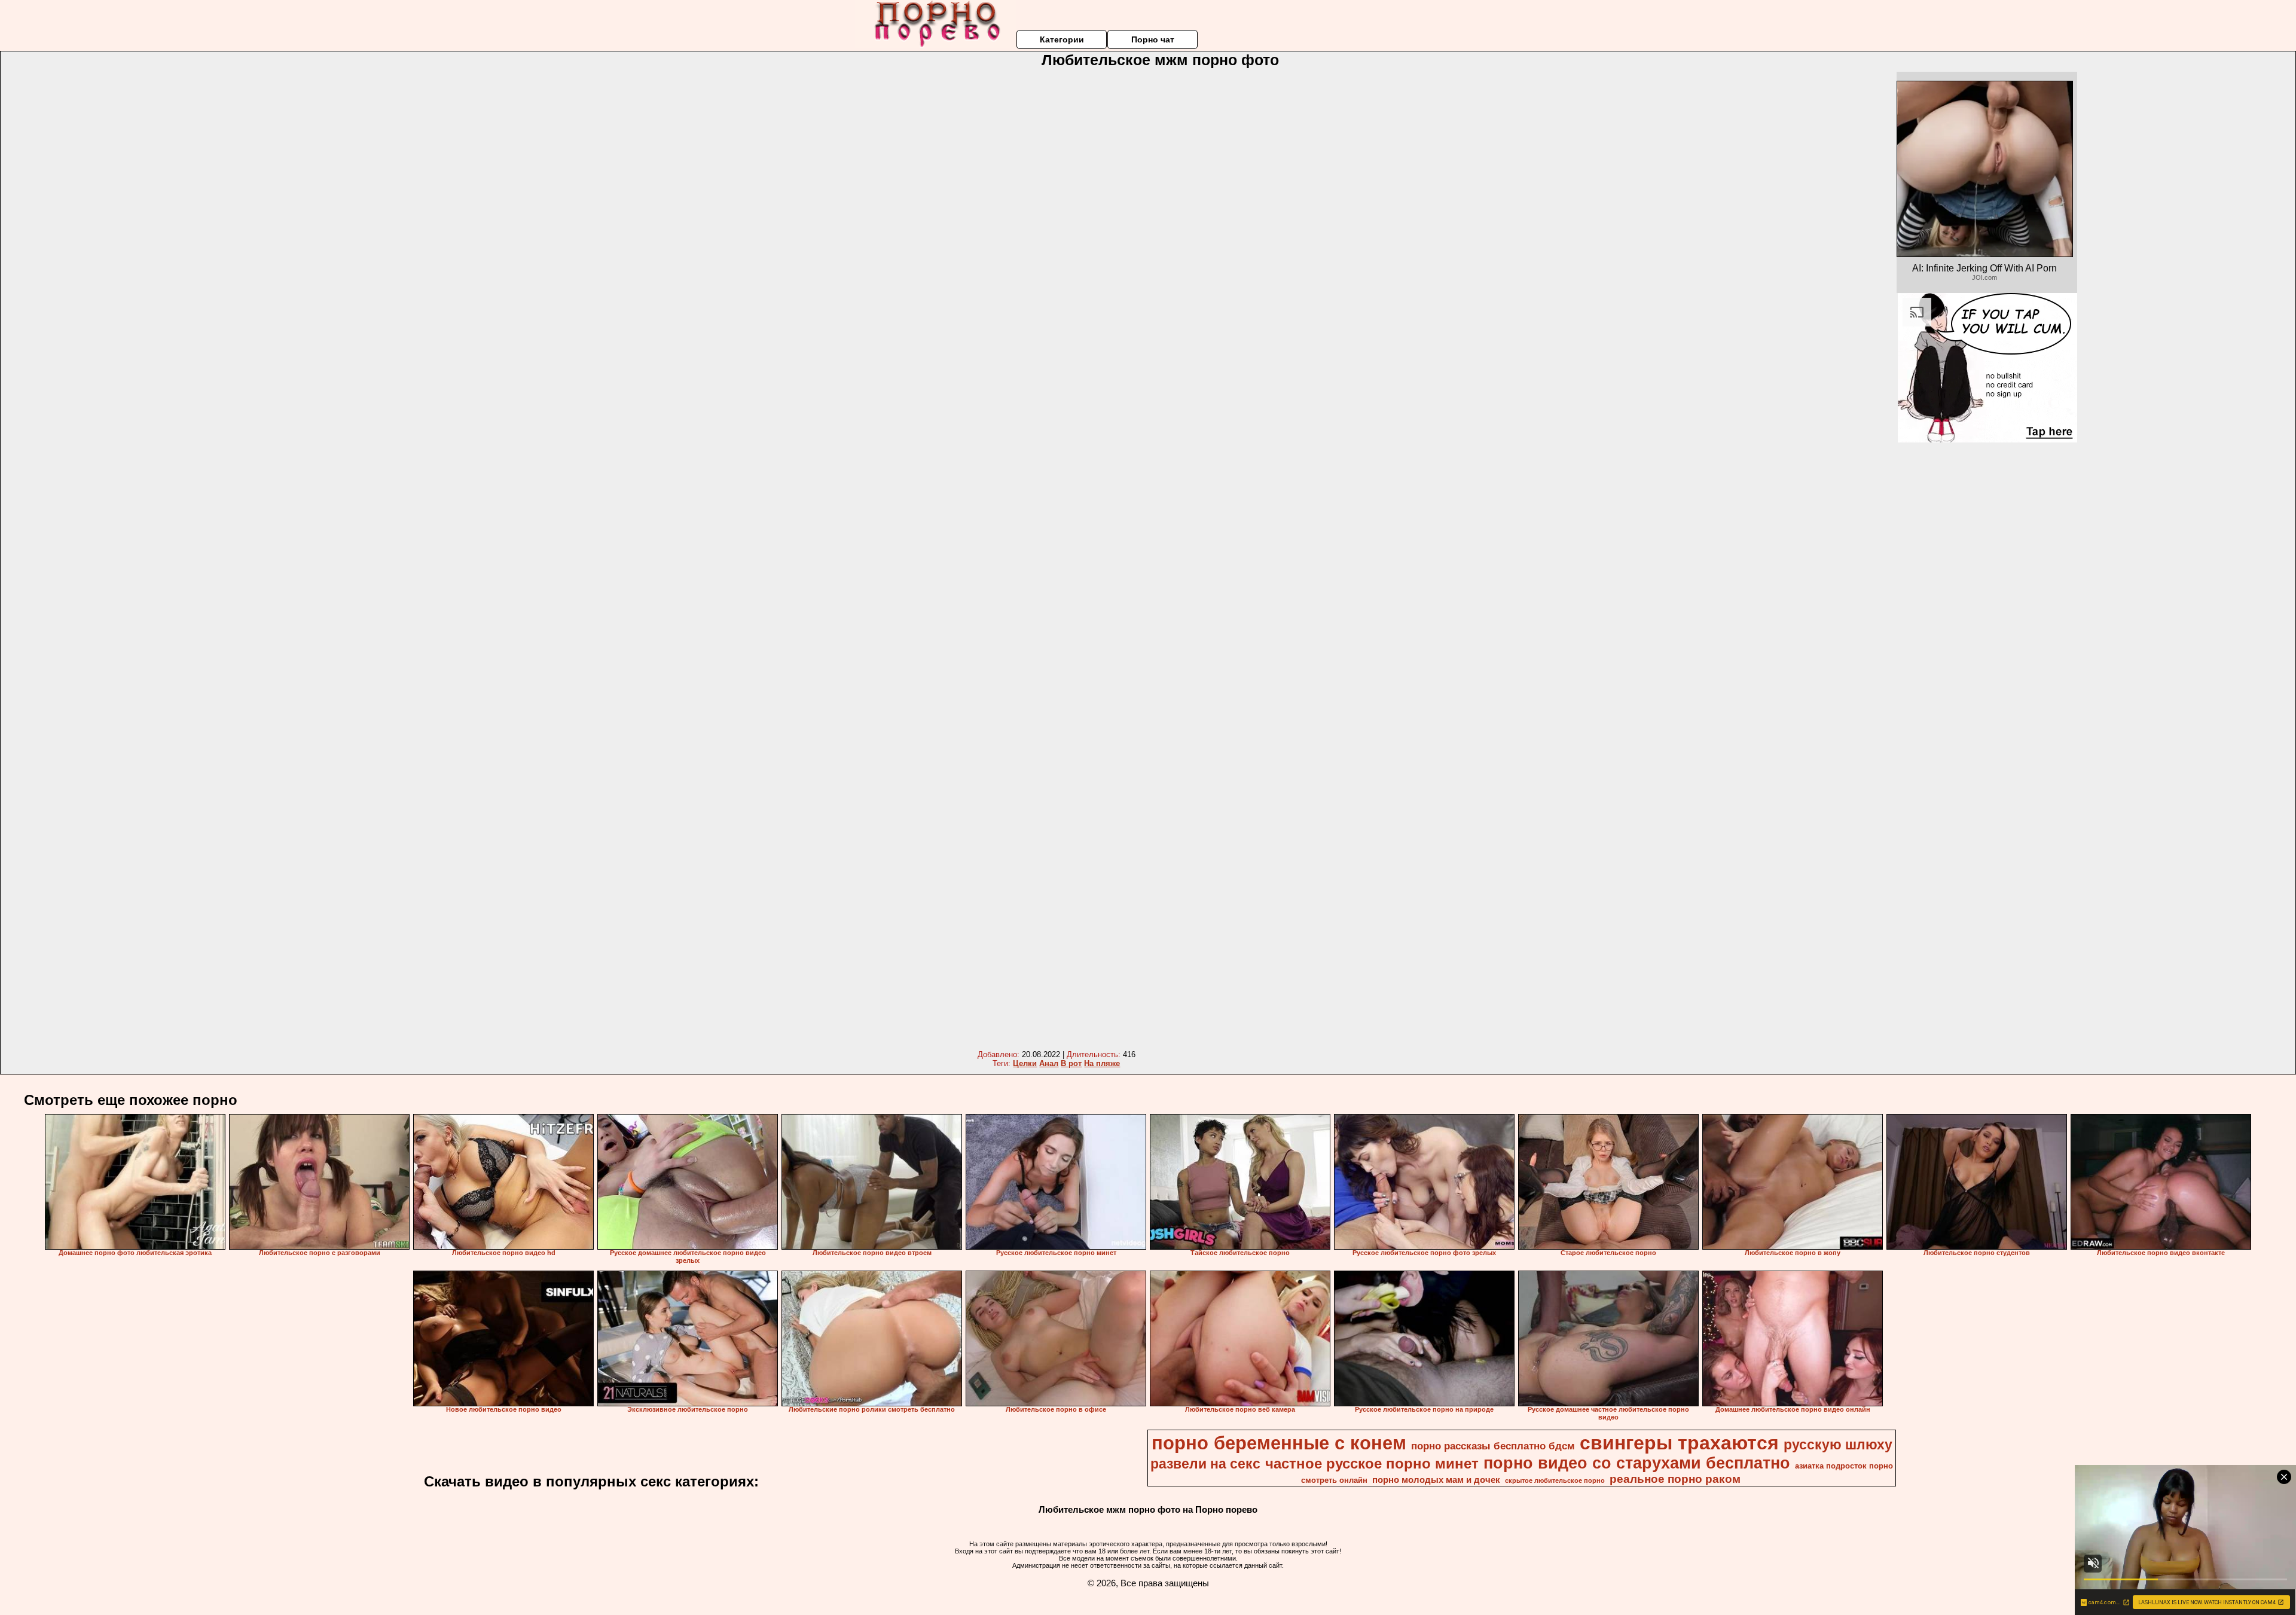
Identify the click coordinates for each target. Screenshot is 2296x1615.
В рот (1071, 1063)
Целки (1025, 1063)
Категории (1062, 39)
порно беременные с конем (1279, 1443)
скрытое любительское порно (1555, 1480)
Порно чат (1153, 39)
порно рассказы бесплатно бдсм (1493, 1446)
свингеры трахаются (1679, 1443)
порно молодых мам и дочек (1436, 1480)
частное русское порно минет (1372, 1463)
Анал (1049, 1063)
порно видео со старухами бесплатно (1637, 1463)
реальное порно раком (1675, 1479)
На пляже (1102, 1063)
